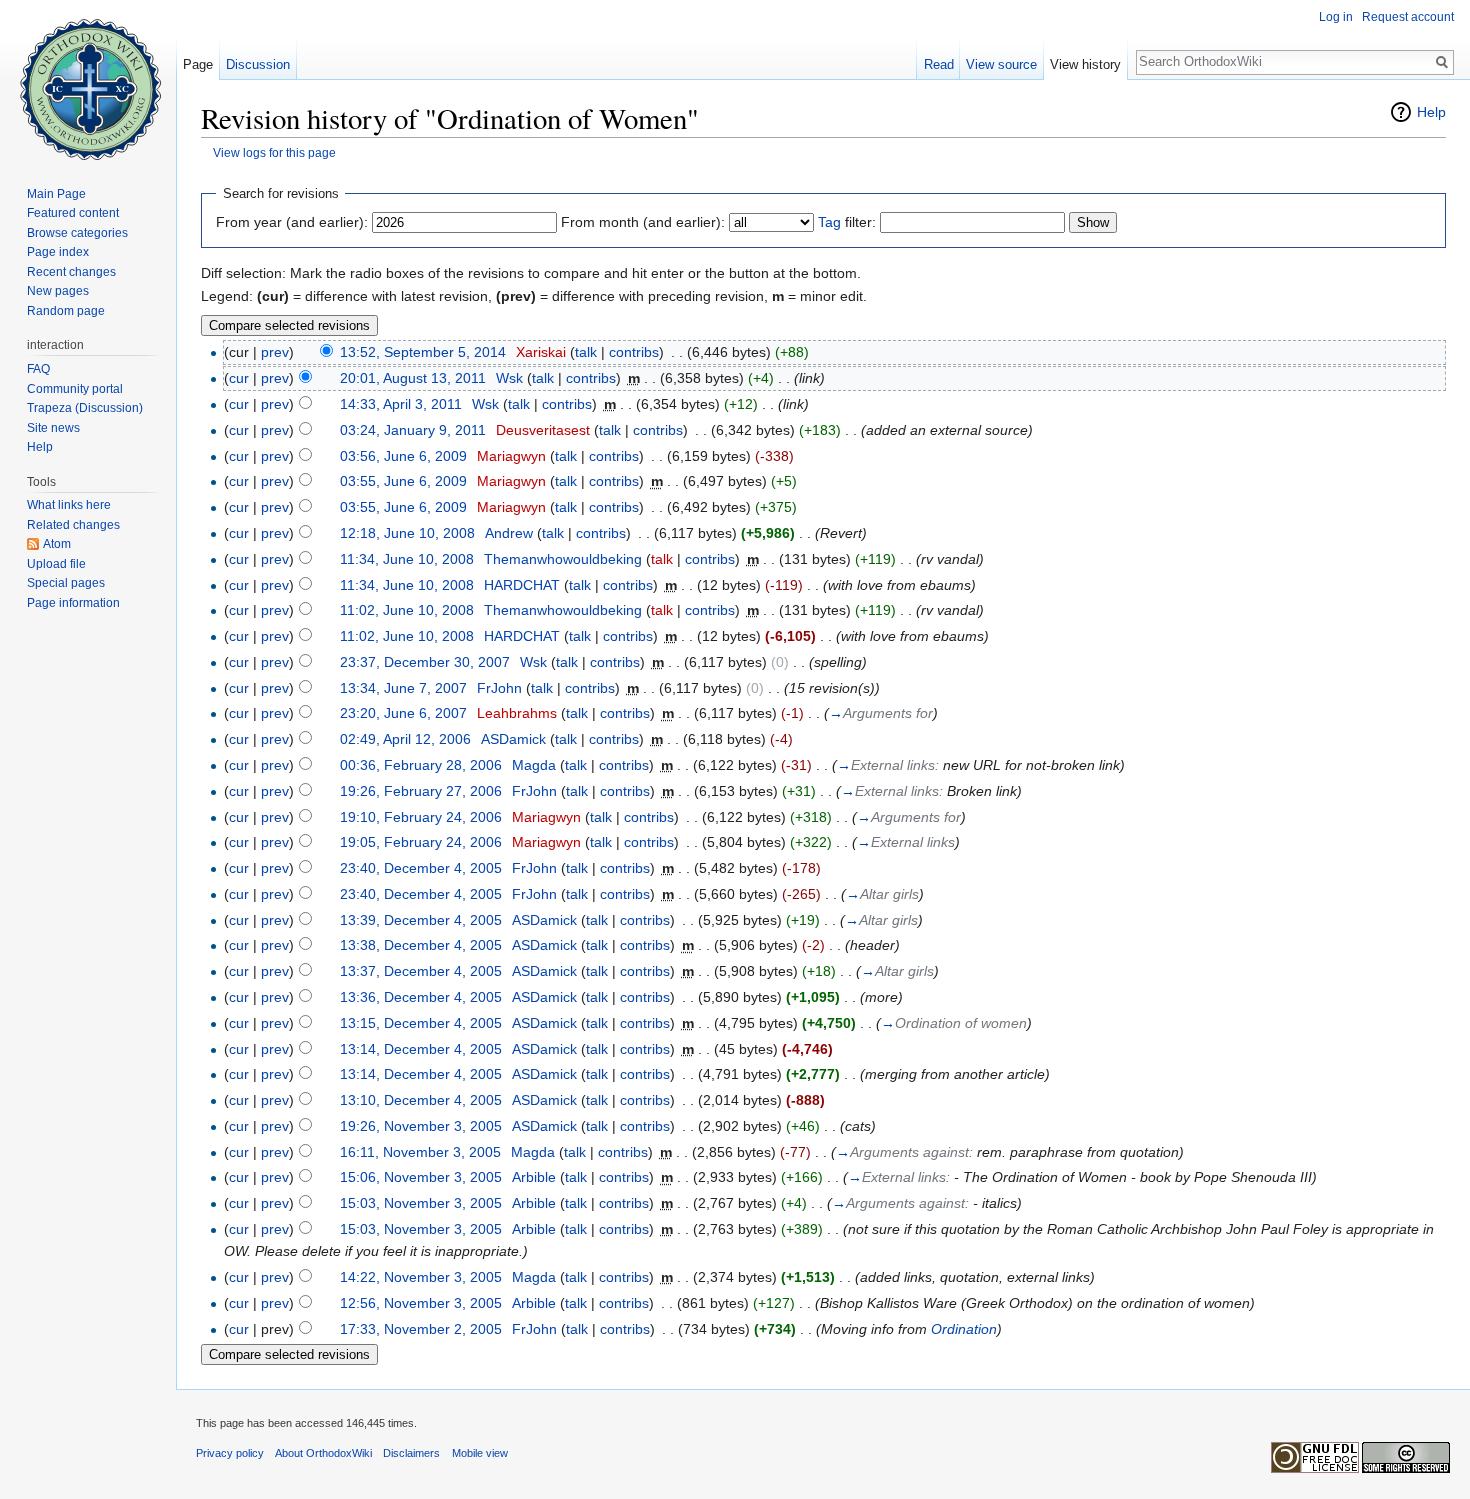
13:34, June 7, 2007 (403, 688)
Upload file (56, 564)
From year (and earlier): (292, 222)
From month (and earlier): (643, 222)
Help (1431, 112)
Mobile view (480, 1453)
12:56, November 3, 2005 (421, 1303)
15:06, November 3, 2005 (421, 1177)
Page (198, 64)
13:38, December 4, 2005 (421, 945)
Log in (1336, 17)
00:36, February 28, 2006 (421, 765)
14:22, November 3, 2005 (421, 1277)
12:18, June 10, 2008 (407, 533)
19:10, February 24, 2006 (421, 817)
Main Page (56, 194)
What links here (69, 505)
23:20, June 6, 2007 (403, 713)
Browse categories (77, 233)
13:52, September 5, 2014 (423, 352)
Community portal (75, 389)
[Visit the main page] (88, 80)
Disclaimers (411, 1453)
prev (275, 352)
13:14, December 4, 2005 (421, 1049)
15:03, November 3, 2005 (421, 1203)
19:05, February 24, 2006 (421, 842)
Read (939, 64)
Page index (58, 252)
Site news (53, 428)
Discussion (258, 64)
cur (239, 378)
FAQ (38, 369)
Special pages (66, 583)
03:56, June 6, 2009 (403, 456)
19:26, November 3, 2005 (421, 1126)
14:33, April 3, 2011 (401, 404)
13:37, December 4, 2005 (421, 971)
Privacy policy (230, 1453)
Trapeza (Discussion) (85, 408)
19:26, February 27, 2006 (421, 791)
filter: (847, 222)
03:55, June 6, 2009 (403, 481)
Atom (57, 544)
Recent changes (71, 272)
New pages (58, 291)
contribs (634, 352)
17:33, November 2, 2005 (421, 1329)
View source (1001, 64)
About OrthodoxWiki (323, 1453)
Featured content (73, 213)
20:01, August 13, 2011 (413, 378)
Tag (829, 222)
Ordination (964, 1329)
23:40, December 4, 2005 (421, 868)
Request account (1408, 17)
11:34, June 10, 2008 (407, 559)
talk (586, 352)
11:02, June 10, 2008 (407, 610)
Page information (73, 603)
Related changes (73, 525)
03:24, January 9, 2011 (413, 430)
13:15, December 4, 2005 (421, 1023)
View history (1085, 64)
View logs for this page (274, 152)
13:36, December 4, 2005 (421, 997)
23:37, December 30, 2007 (425, 662)
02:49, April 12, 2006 (405, 739)
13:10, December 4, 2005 (421, 1100)
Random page (66, 311)
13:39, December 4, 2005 (421, 920)
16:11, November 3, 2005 (420, 1152)
